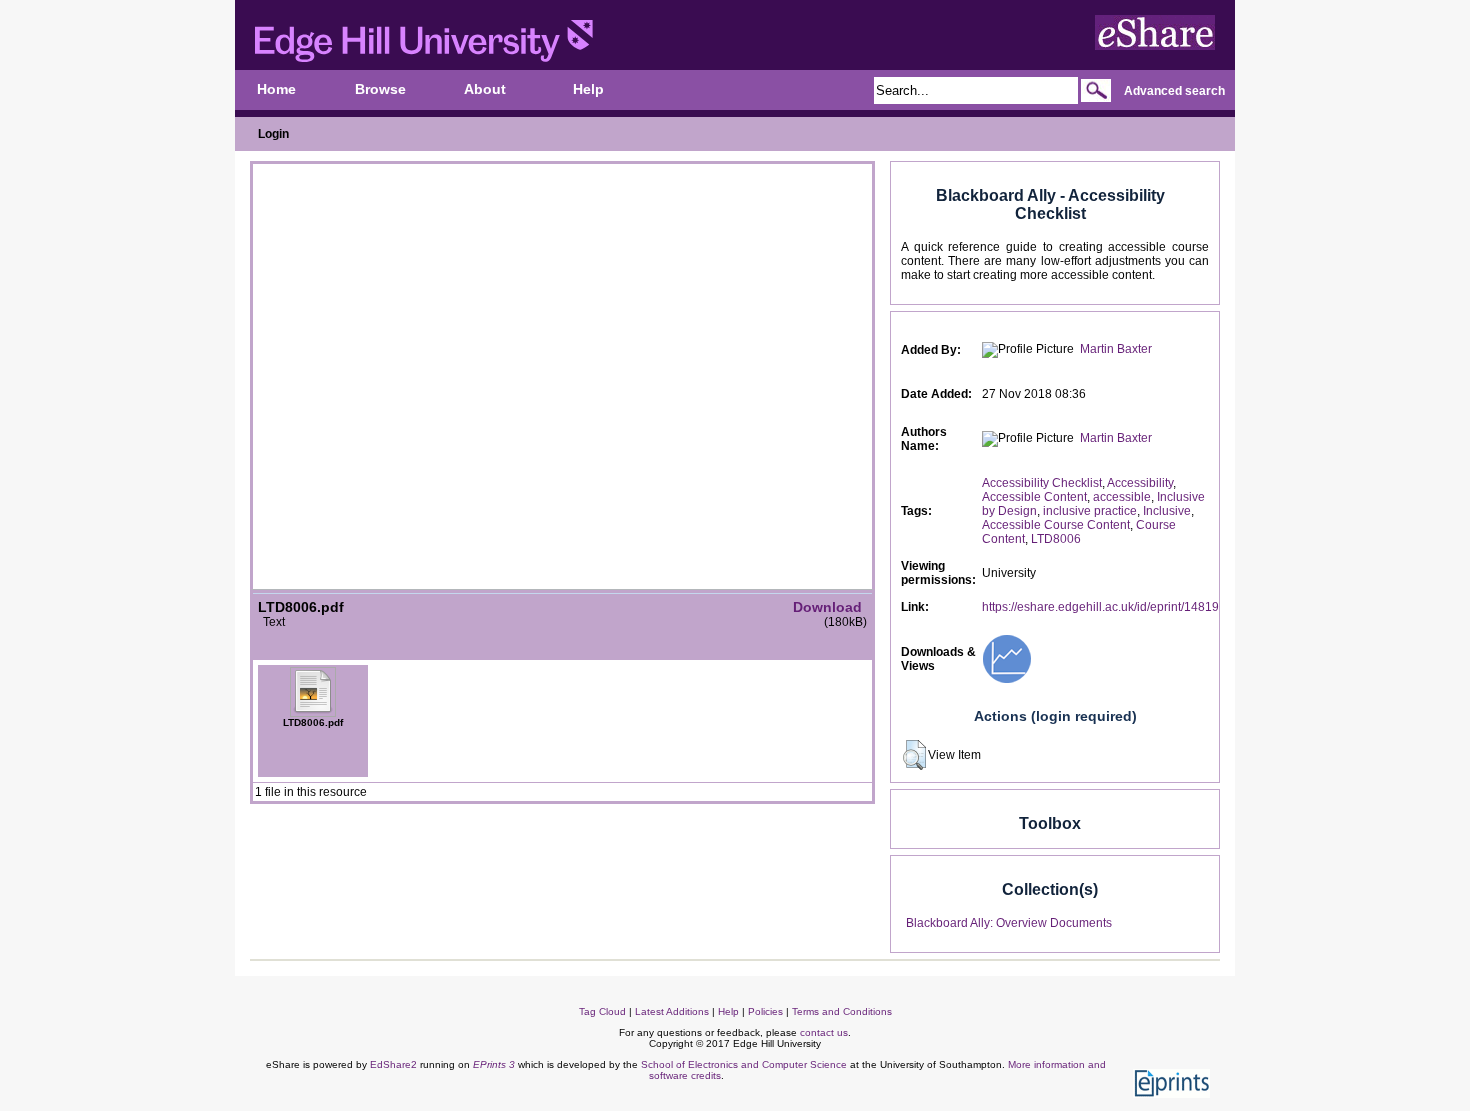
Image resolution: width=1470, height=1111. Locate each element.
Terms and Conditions (842, 1011)
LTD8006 (1056, 539)
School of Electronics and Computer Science (744, 1064)
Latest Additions (672, 1011)
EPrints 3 (494, 1064)
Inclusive (1167, 511)
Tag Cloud (602, 1011)
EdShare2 (393, 1064)
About (485, 89)
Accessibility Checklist (1042, 483)
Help (588, 89)
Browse (380, 89)
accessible (1122, 497)
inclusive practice (1090, 511)
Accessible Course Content (1056, 525)
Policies (765, 1011)
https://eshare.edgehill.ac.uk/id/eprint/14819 (1100, 607)
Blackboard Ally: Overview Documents (1009, 923)
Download (827, 607)
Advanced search (1174, 91)
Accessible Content (1034, 497)
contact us (824, 1032)
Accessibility (1140, 483)
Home (276, 89)
